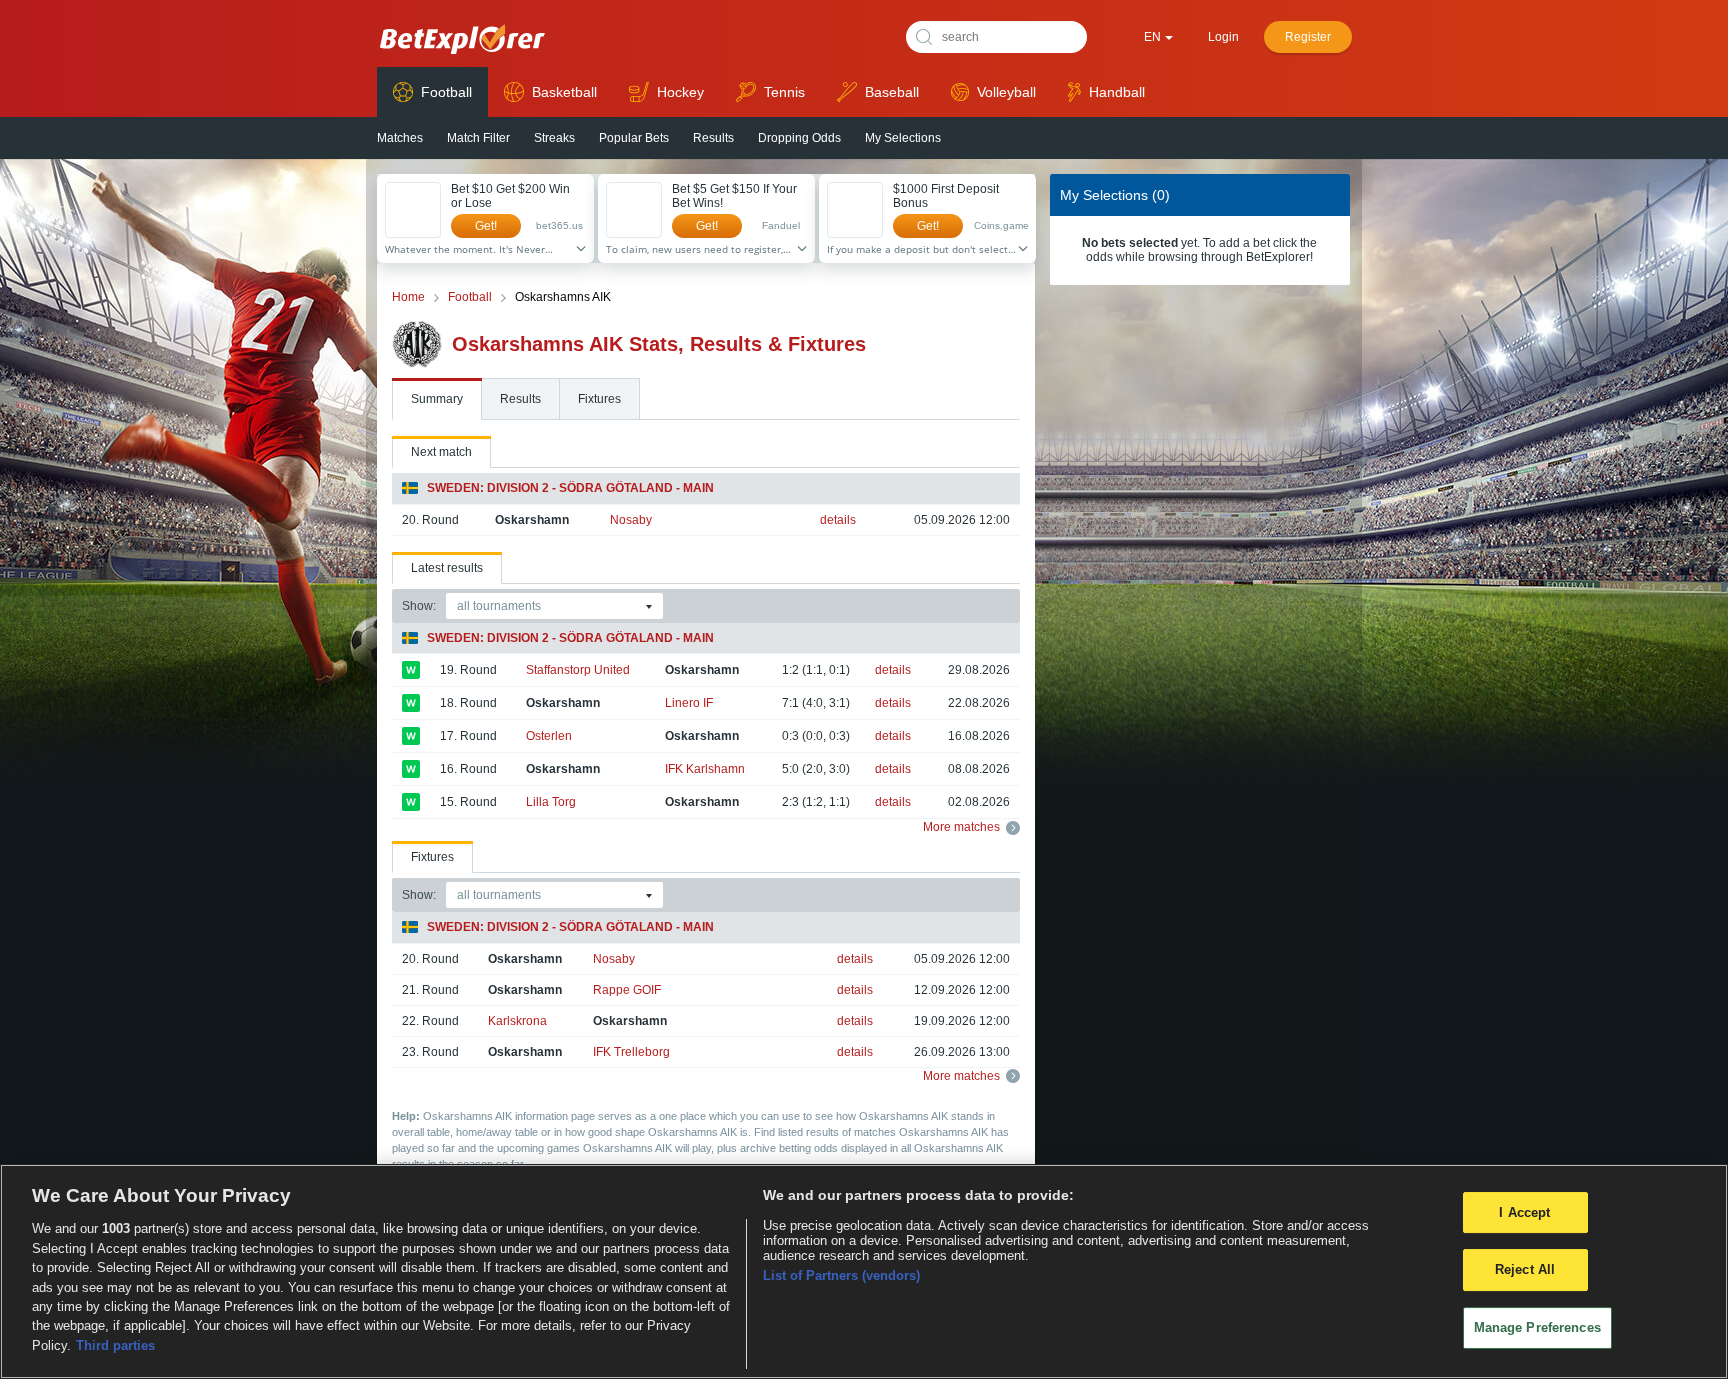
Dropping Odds (799, 138)
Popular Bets (634, 138)
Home (408, 297)
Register (1308, 37)
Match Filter (478, 138)
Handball (1117, 92)
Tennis (784, 92)
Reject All (1525, 1269)
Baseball (892, 92)
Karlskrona (517, 1021)
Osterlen (549, 736)
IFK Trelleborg (631, 1052)
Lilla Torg (551, 802)
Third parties (115, 1345)
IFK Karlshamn (705, 769)
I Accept (1524, 1212)
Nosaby (631, 520)
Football (446, 92)
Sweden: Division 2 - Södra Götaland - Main (570, 488)
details (838, 520)
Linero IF (689, 703)
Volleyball (1006, 92)
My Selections (903, 138)
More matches (961, 827)
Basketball (564, 92)
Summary (437, 399)
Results (713, 138)
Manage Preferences (1537, 1327)
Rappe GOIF (627, 990)
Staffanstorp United (578, 670)
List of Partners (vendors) (841, 1275)
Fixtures (599, 399)
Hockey (680, 92)
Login (1223, 37)
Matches (400, 138)
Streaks (554, 138)
